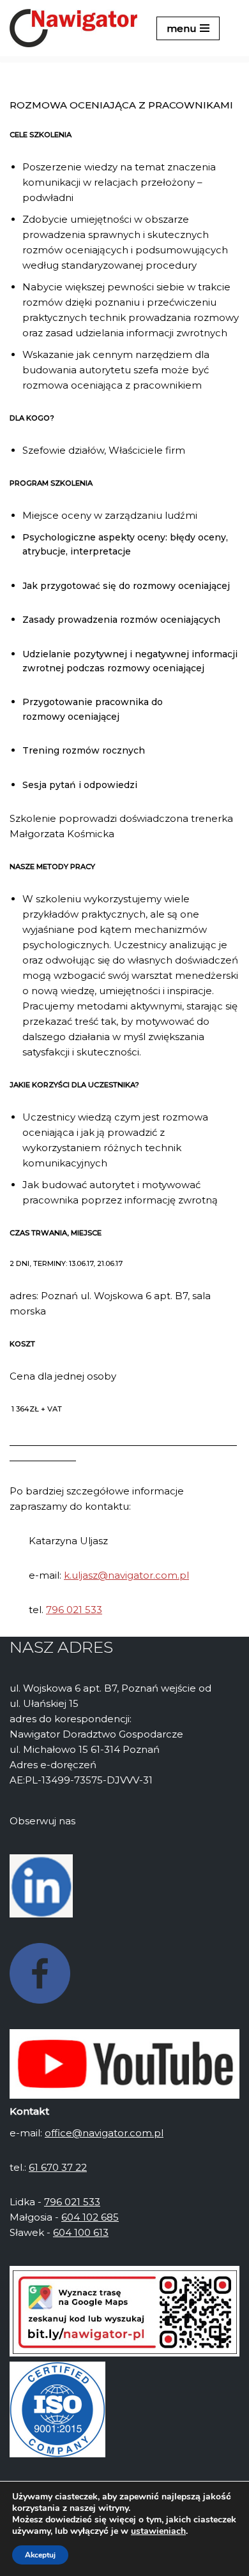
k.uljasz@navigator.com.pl (126, 1575)
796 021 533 (74, 1610)
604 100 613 (81, 2232)
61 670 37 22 (58, 2167)
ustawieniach (158, 2531)
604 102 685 (90, 2217)
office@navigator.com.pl (104, 2133)
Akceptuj (40, 2555)
